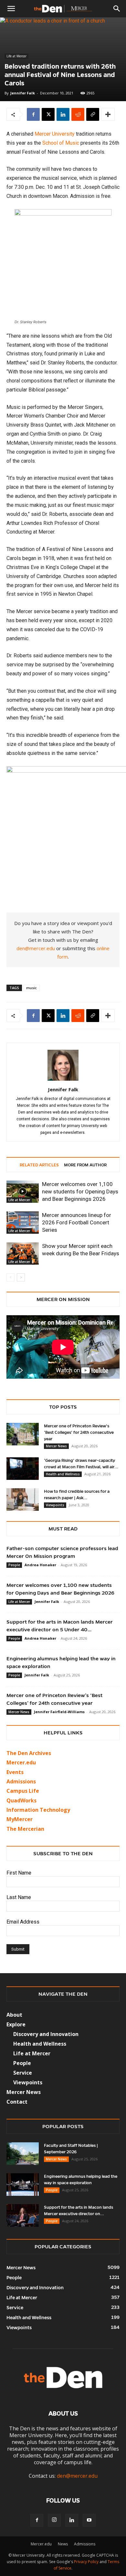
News (63, 2544)
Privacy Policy (86, 2562)
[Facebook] (33, 114)
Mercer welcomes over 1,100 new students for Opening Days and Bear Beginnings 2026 (80, 1192)
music (31, 988)
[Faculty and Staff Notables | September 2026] (23, 2154)
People (14, 1565)
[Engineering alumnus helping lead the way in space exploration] (23, 2185)
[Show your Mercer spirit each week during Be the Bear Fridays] (23, 1254)
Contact (17, 2102)
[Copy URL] (93, 114)
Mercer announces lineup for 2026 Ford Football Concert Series (77, 1222)
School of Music (61, 143)
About (14, 2015)
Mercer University (55, 134)
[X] (48, 114)
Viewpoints (55, 1505)
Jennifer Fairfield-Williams (59, 1712)
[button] (11, 9)
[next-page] (21, 1277)
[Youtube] (89, 2520)
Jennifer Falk (23, 93)
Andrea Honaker (40, 1565)
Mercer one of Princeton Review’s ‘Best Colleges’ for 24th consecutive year (79, 1433)
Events (15, 1772)
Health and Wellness (63, 1474)
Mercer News (56, 1446)
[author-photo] (63, 1081)
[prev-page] (10, 1277)
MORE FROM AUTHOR (85, 1165)
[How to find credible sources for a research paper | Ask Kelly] (23, 1500)
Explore (16, 2024)
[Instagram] (54, 2520)
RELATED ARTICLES (39, 1165)
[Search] (117, 9)
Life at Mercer (16, 56)
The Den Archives (29, 1753)
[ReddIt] (78, 114)
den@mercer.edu (36, 948)
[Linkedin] (63, 114)
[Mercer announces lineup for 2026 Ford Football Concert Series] (23, 1223)
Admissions (85, 2544)
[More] (108, 114)
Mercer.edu (21, 1762)
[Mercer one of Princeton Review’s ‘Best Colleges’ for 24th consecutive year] (23, 1434)
